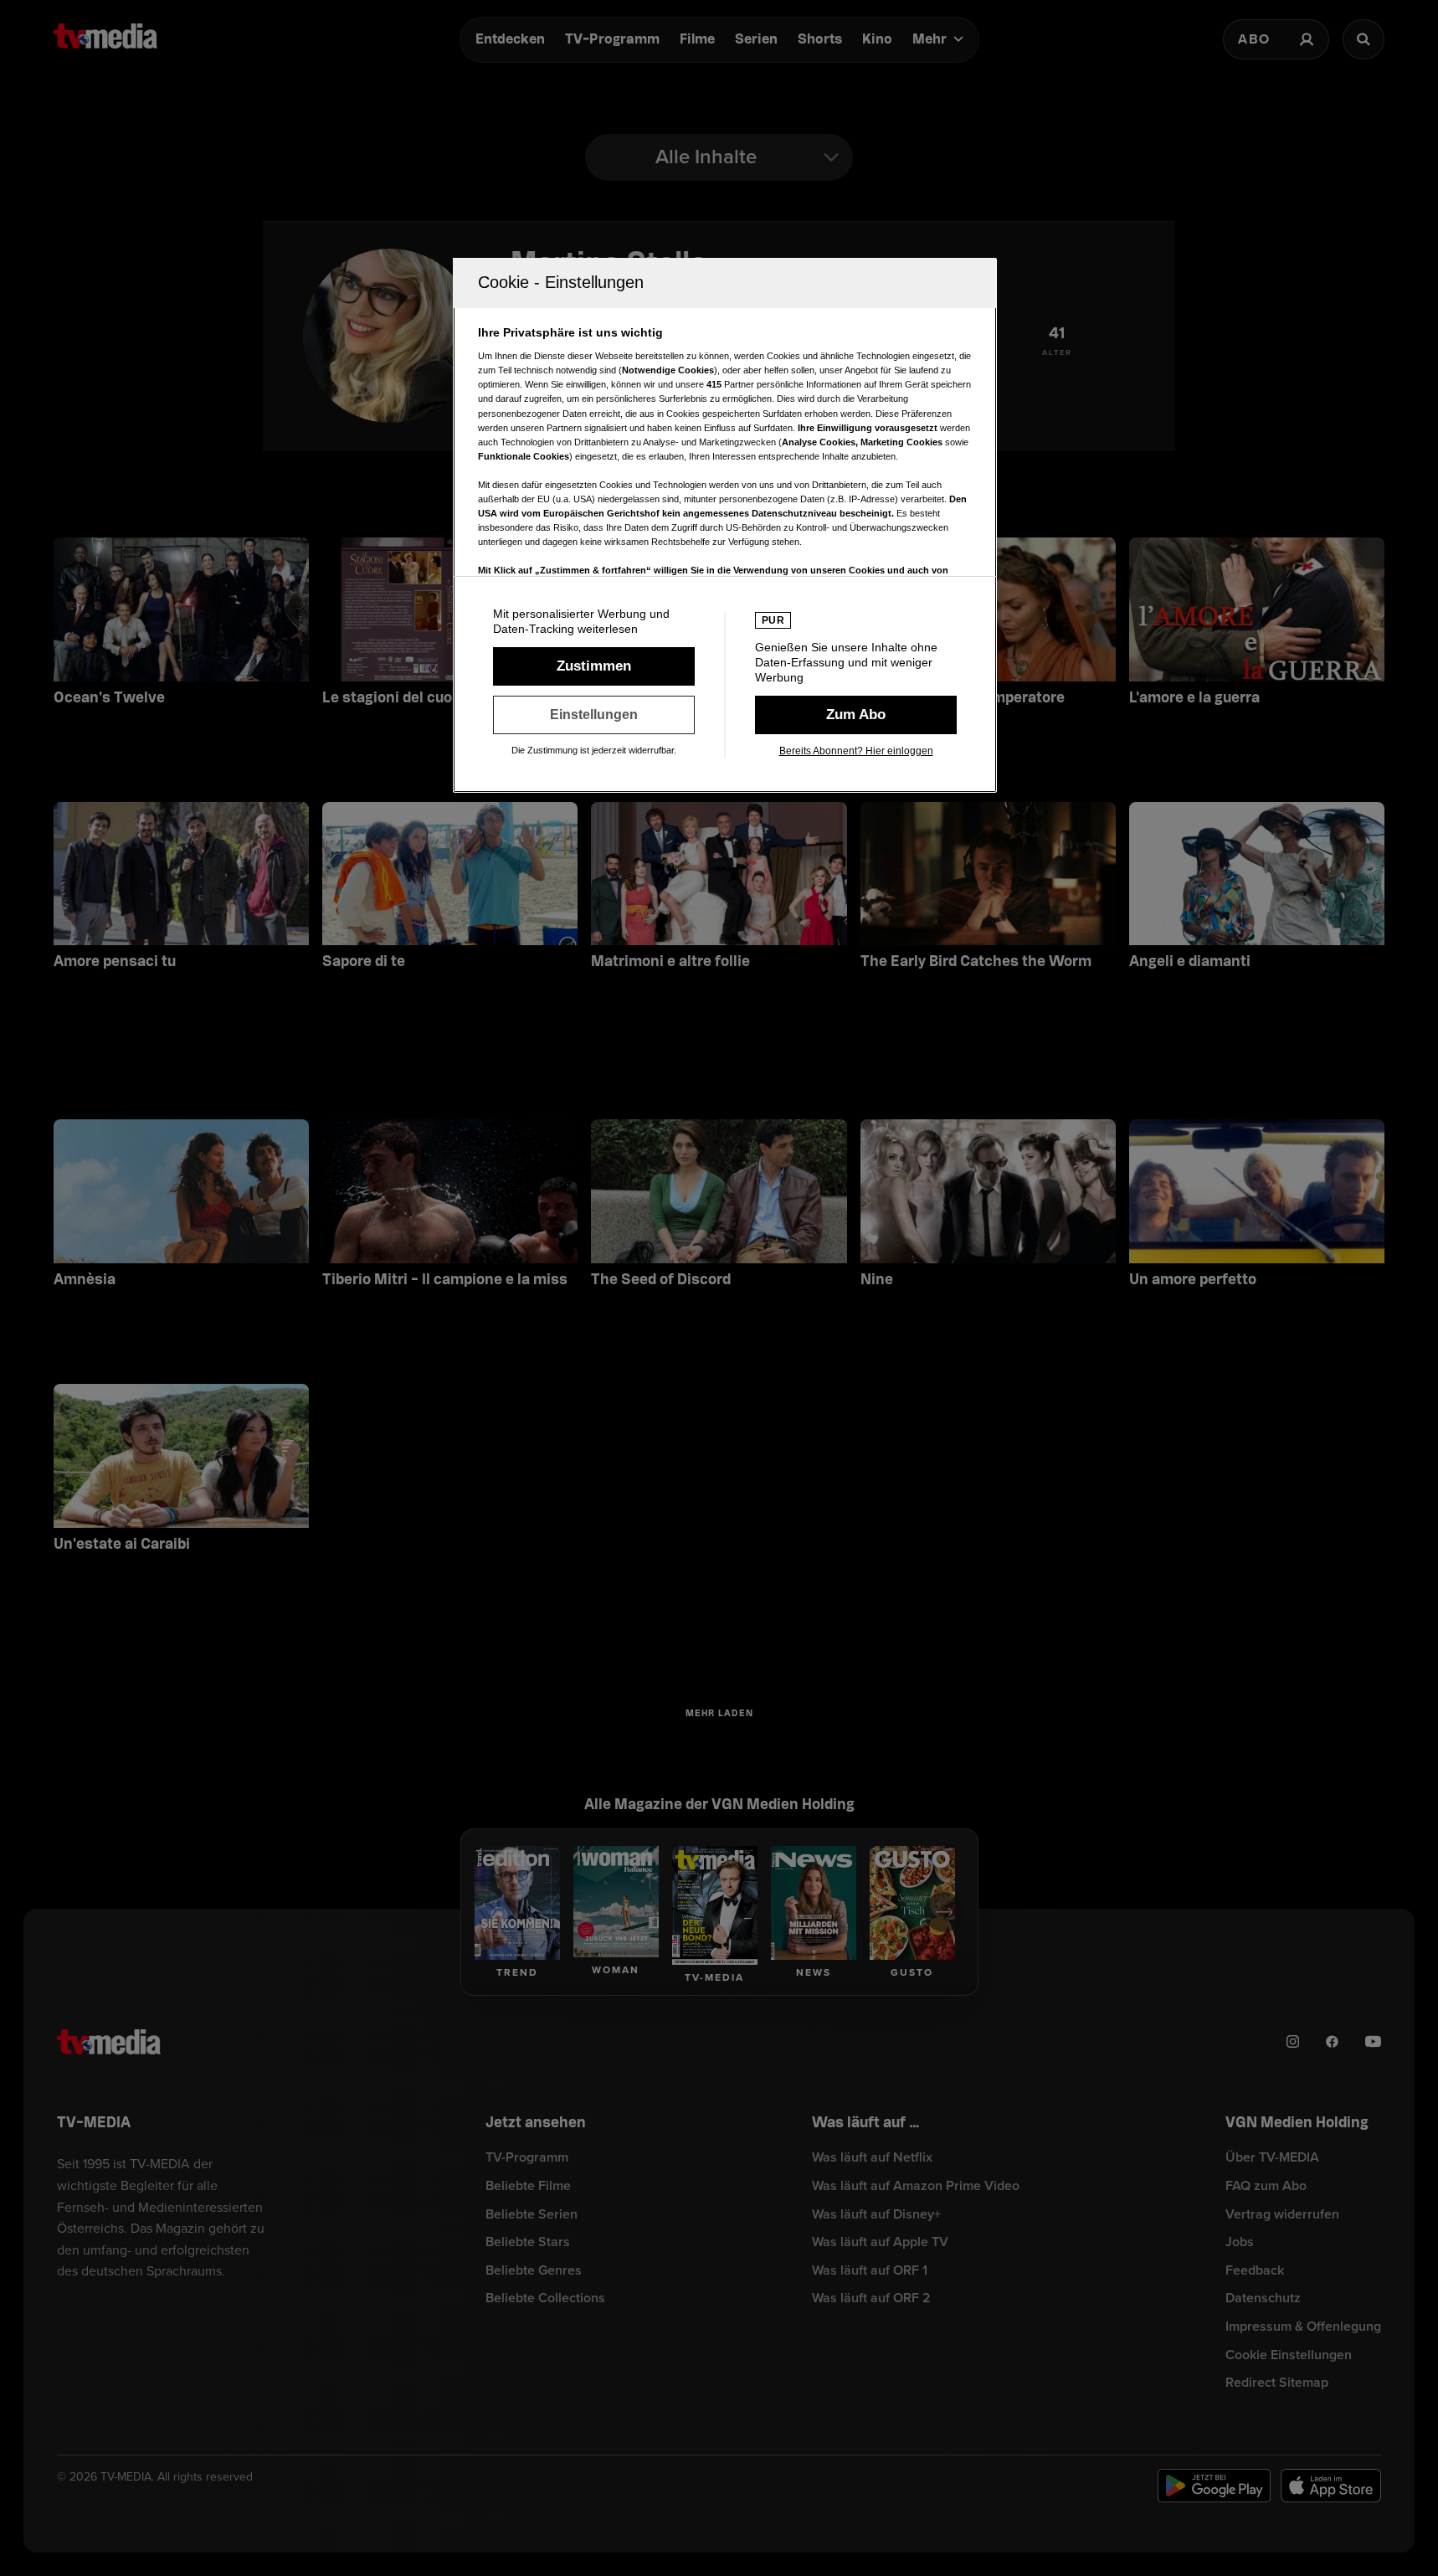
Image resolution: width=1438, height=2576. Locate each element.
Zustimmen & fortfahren (594, 666)
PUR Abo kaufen (856, 715)
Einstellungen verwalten (594, 715)
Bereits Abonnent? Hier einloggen (856, 751)
